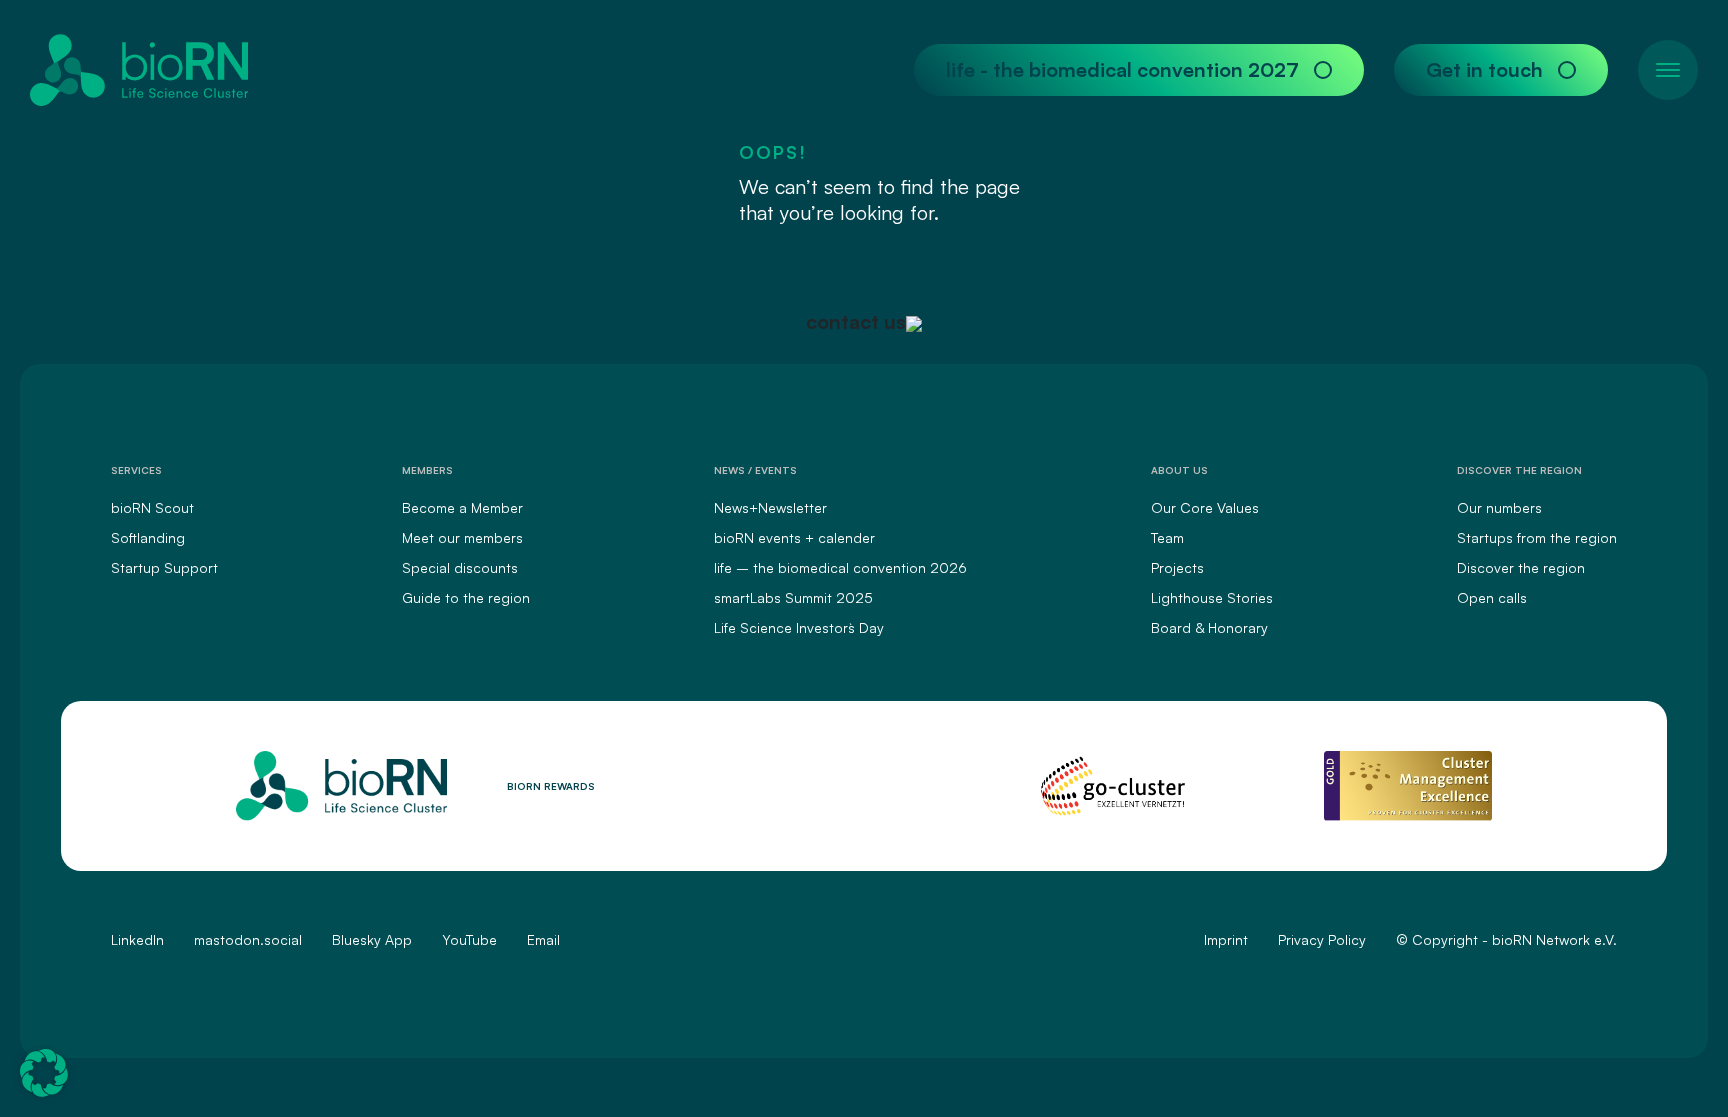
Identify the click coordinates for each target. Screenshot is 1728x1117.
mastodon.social (248, 939)
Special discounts (460, 567)
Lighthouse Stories (1212, 597)
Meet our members (462, 537)
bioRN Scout (152, 507)
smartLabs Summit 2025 (793, 597)
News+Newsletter (770, 507)
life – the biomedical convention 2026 (840, 567)
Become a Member (462, 507)
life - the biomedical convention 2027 (1122, 69)
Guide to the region (466, 597)
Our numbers (1499, 507)
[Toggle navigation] (1668, 70)
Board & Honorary (1209, 627)
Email (543, 939)
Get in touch (1484, 69)
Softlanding (148, 537)
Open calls (1492, 597)
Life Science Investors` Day (799, 627)
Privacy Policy (1322, 939)
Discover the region (1521, 567)
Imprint (1226, 939)
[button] (44, 1073)
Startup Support (164, 567)
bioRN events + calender (794, 537)
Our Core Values (1205, 507)
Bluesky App (372, 939)
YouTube (469, 939)
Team (1167, 537)
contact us (856, 321)
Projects (1177, 567)
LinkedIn (137, 939)
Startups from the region (1537, 537)
